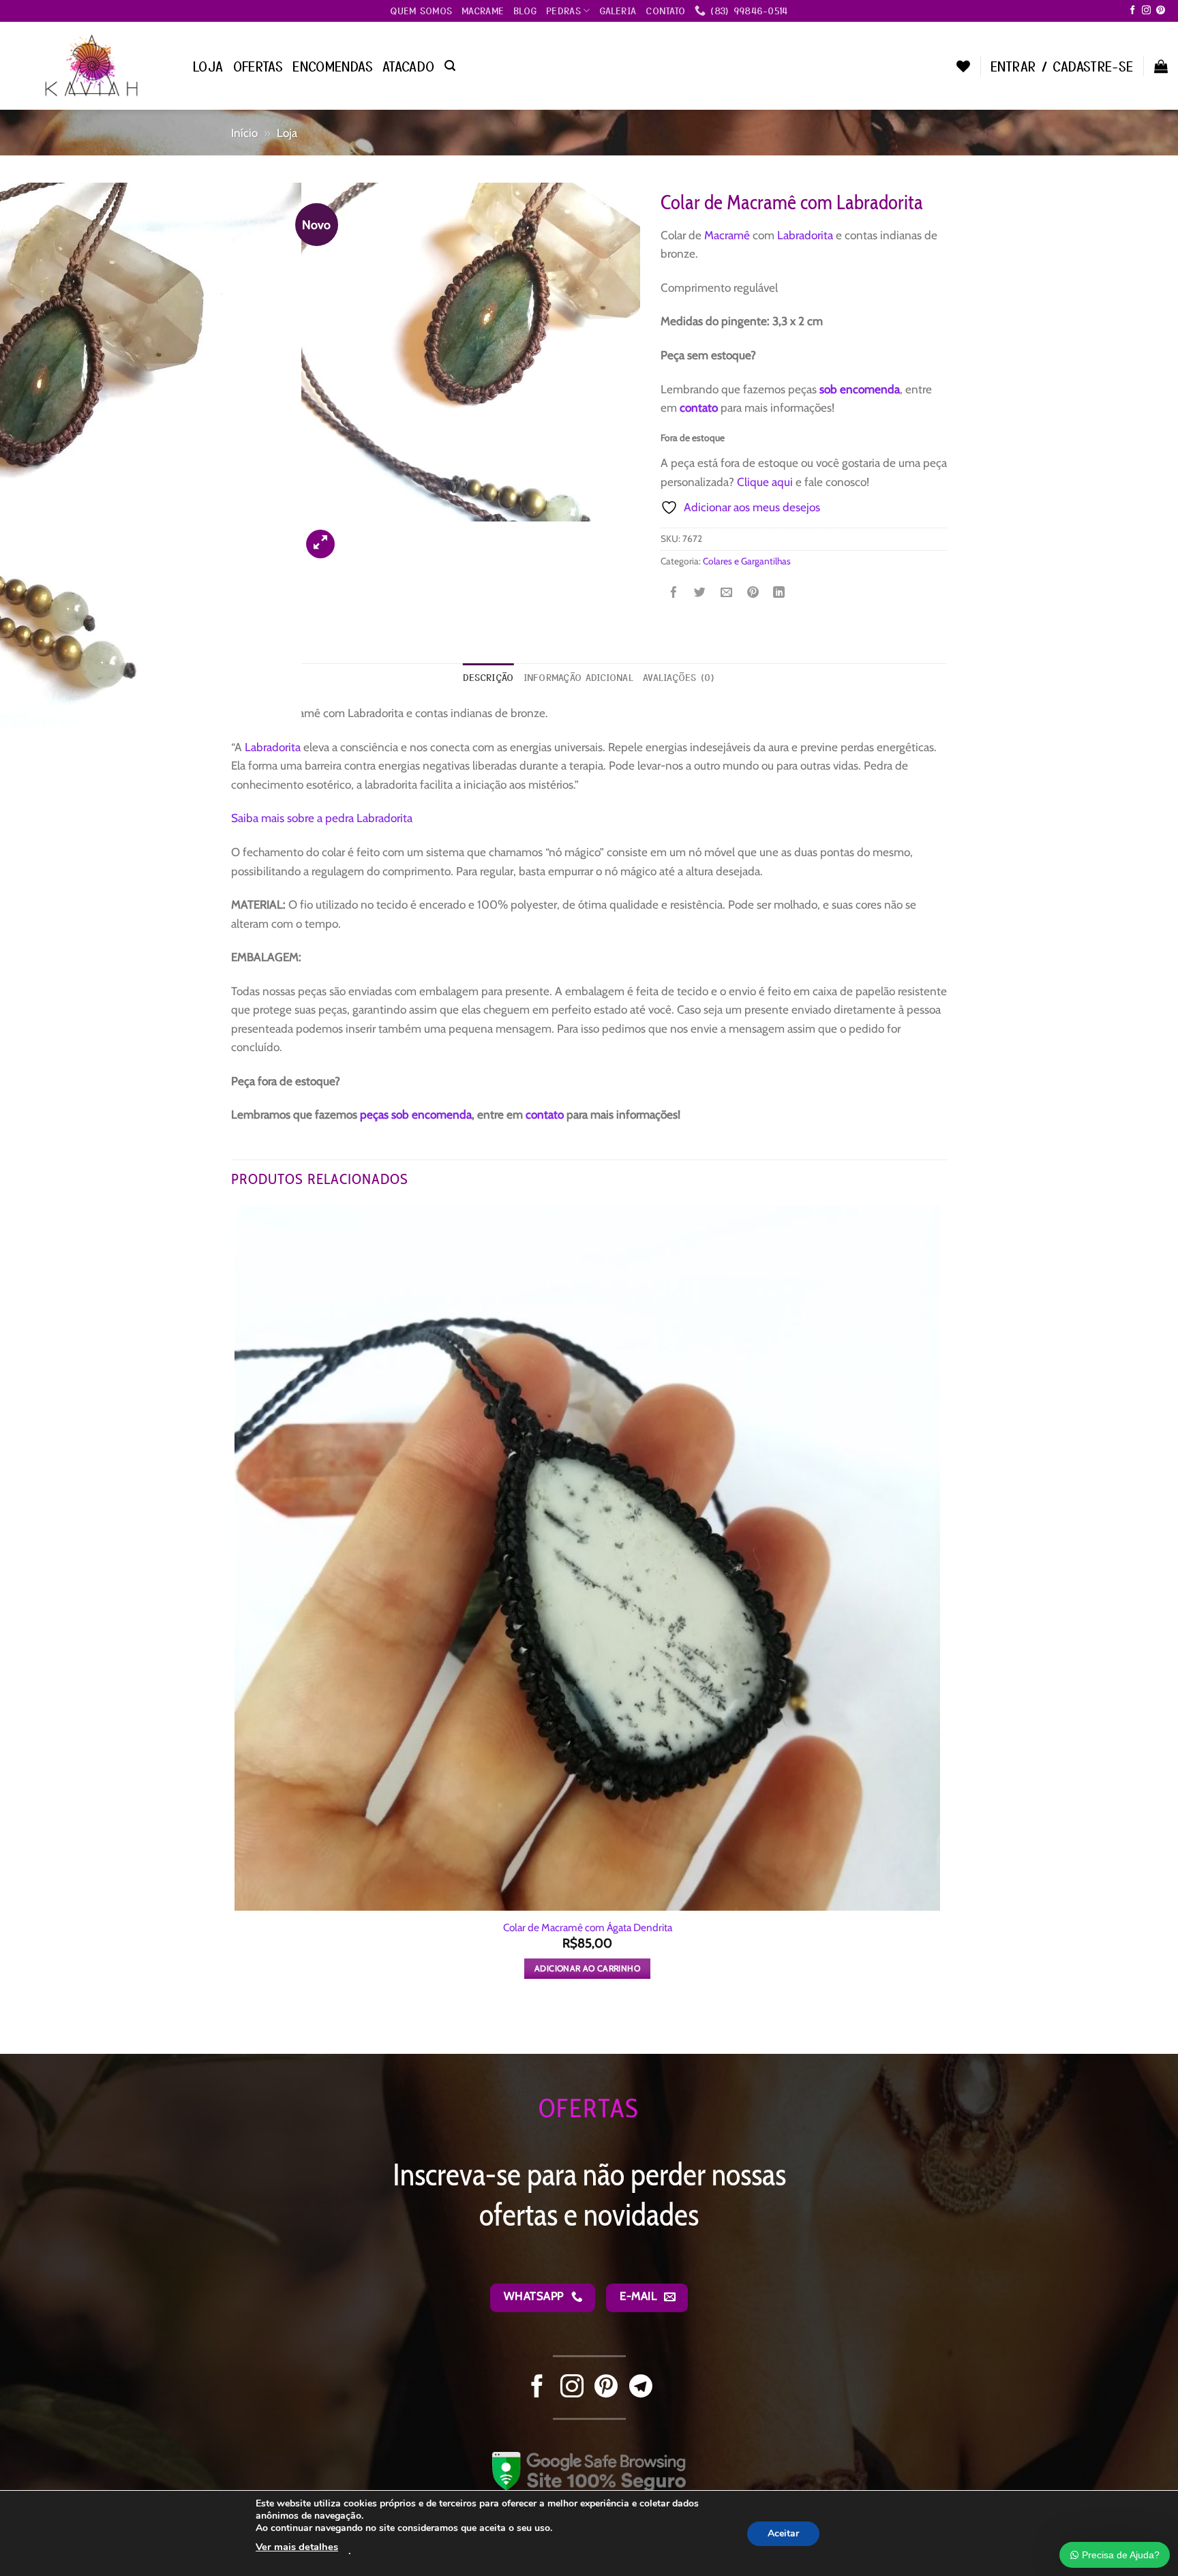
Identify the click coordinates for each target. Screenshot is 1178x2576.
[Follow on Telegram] (641, 2388)
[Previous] (239, 2029)
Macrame (483, 10)
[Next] (356, 536)
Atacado (409, 66)
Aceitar (783, 2533)
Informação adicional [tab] (578, 677)
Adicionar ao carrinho (587, 1968)
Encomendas (333, 66)
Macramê (727, 235)
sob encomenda (860, 389)
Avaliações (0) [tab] (679, 677)
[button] (450, 66)
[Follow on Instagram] (1146, 11)
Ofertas (258, 66)
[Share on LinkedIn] (779, 594)
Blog (525, 10)
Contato (665, 10)
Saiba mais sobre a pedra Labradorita (322, 818)
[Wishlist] (963, 66)
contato (699, 407)
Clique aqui (765, 482)
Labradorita (806, 235)
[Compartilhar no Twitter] (700, 594)
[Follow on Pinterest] (1161, 11)
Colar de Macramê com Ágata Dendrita (588, 1927)
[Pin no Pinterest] (753, 594)
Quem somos (421, 10)
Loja (208, 66)
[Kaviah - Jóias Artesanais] (91, 65)
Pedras (563, 10)
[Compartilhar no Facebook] (674, 594)
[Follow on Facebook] (1133, 11)
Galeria (618, 10)
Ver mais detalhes (297, 2547)
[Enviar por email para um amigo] (726, 594)
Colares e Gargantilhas (747, 561)
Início (244, 133)
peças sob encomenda (416, 1114)
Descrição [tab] (488, 677)
